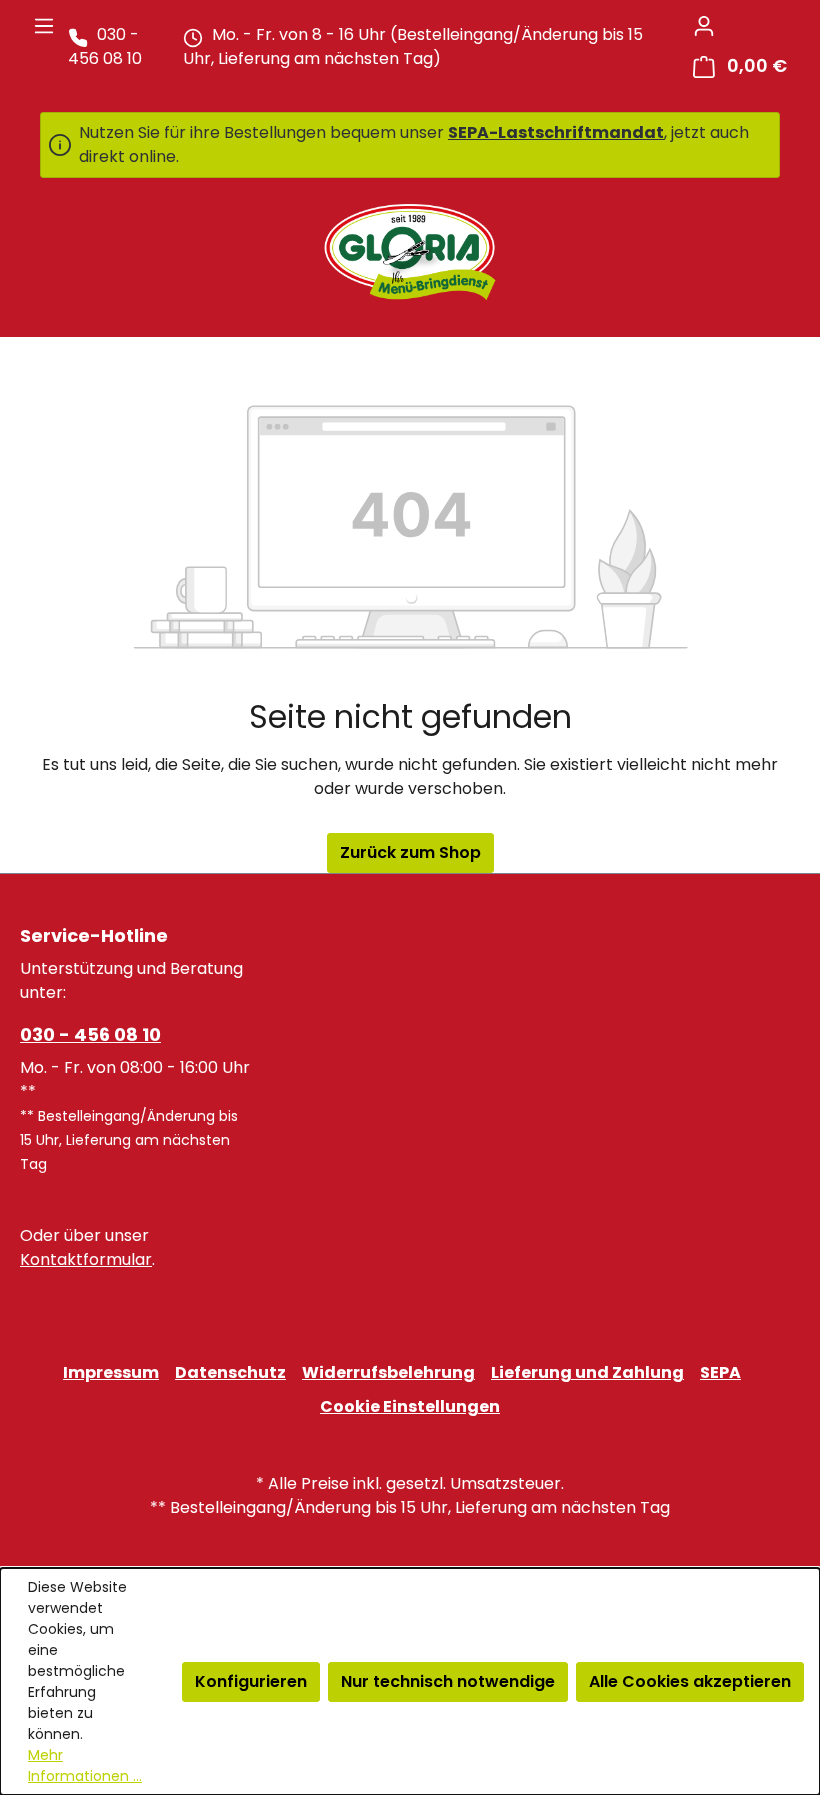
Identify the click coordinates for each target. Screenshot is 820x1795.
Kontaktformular (86, 1259)
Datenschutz (230, 1372)
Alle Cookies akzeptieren (690, 1681)
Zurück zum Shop (410, 852)
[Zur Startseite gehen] (410, 252)
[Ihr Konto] (704, 26)
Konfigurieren (251, 1681)
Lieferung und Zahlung (587, 1372)
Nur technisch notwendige (448, 1681)
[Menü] (44, 26)
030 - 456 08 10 (90, 1034)
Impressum (111, 1372)
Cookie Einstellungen (410, 1406)
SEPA (720, 1372)
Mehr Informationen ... (85, 1765)
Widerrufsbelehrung (388, 1372)
